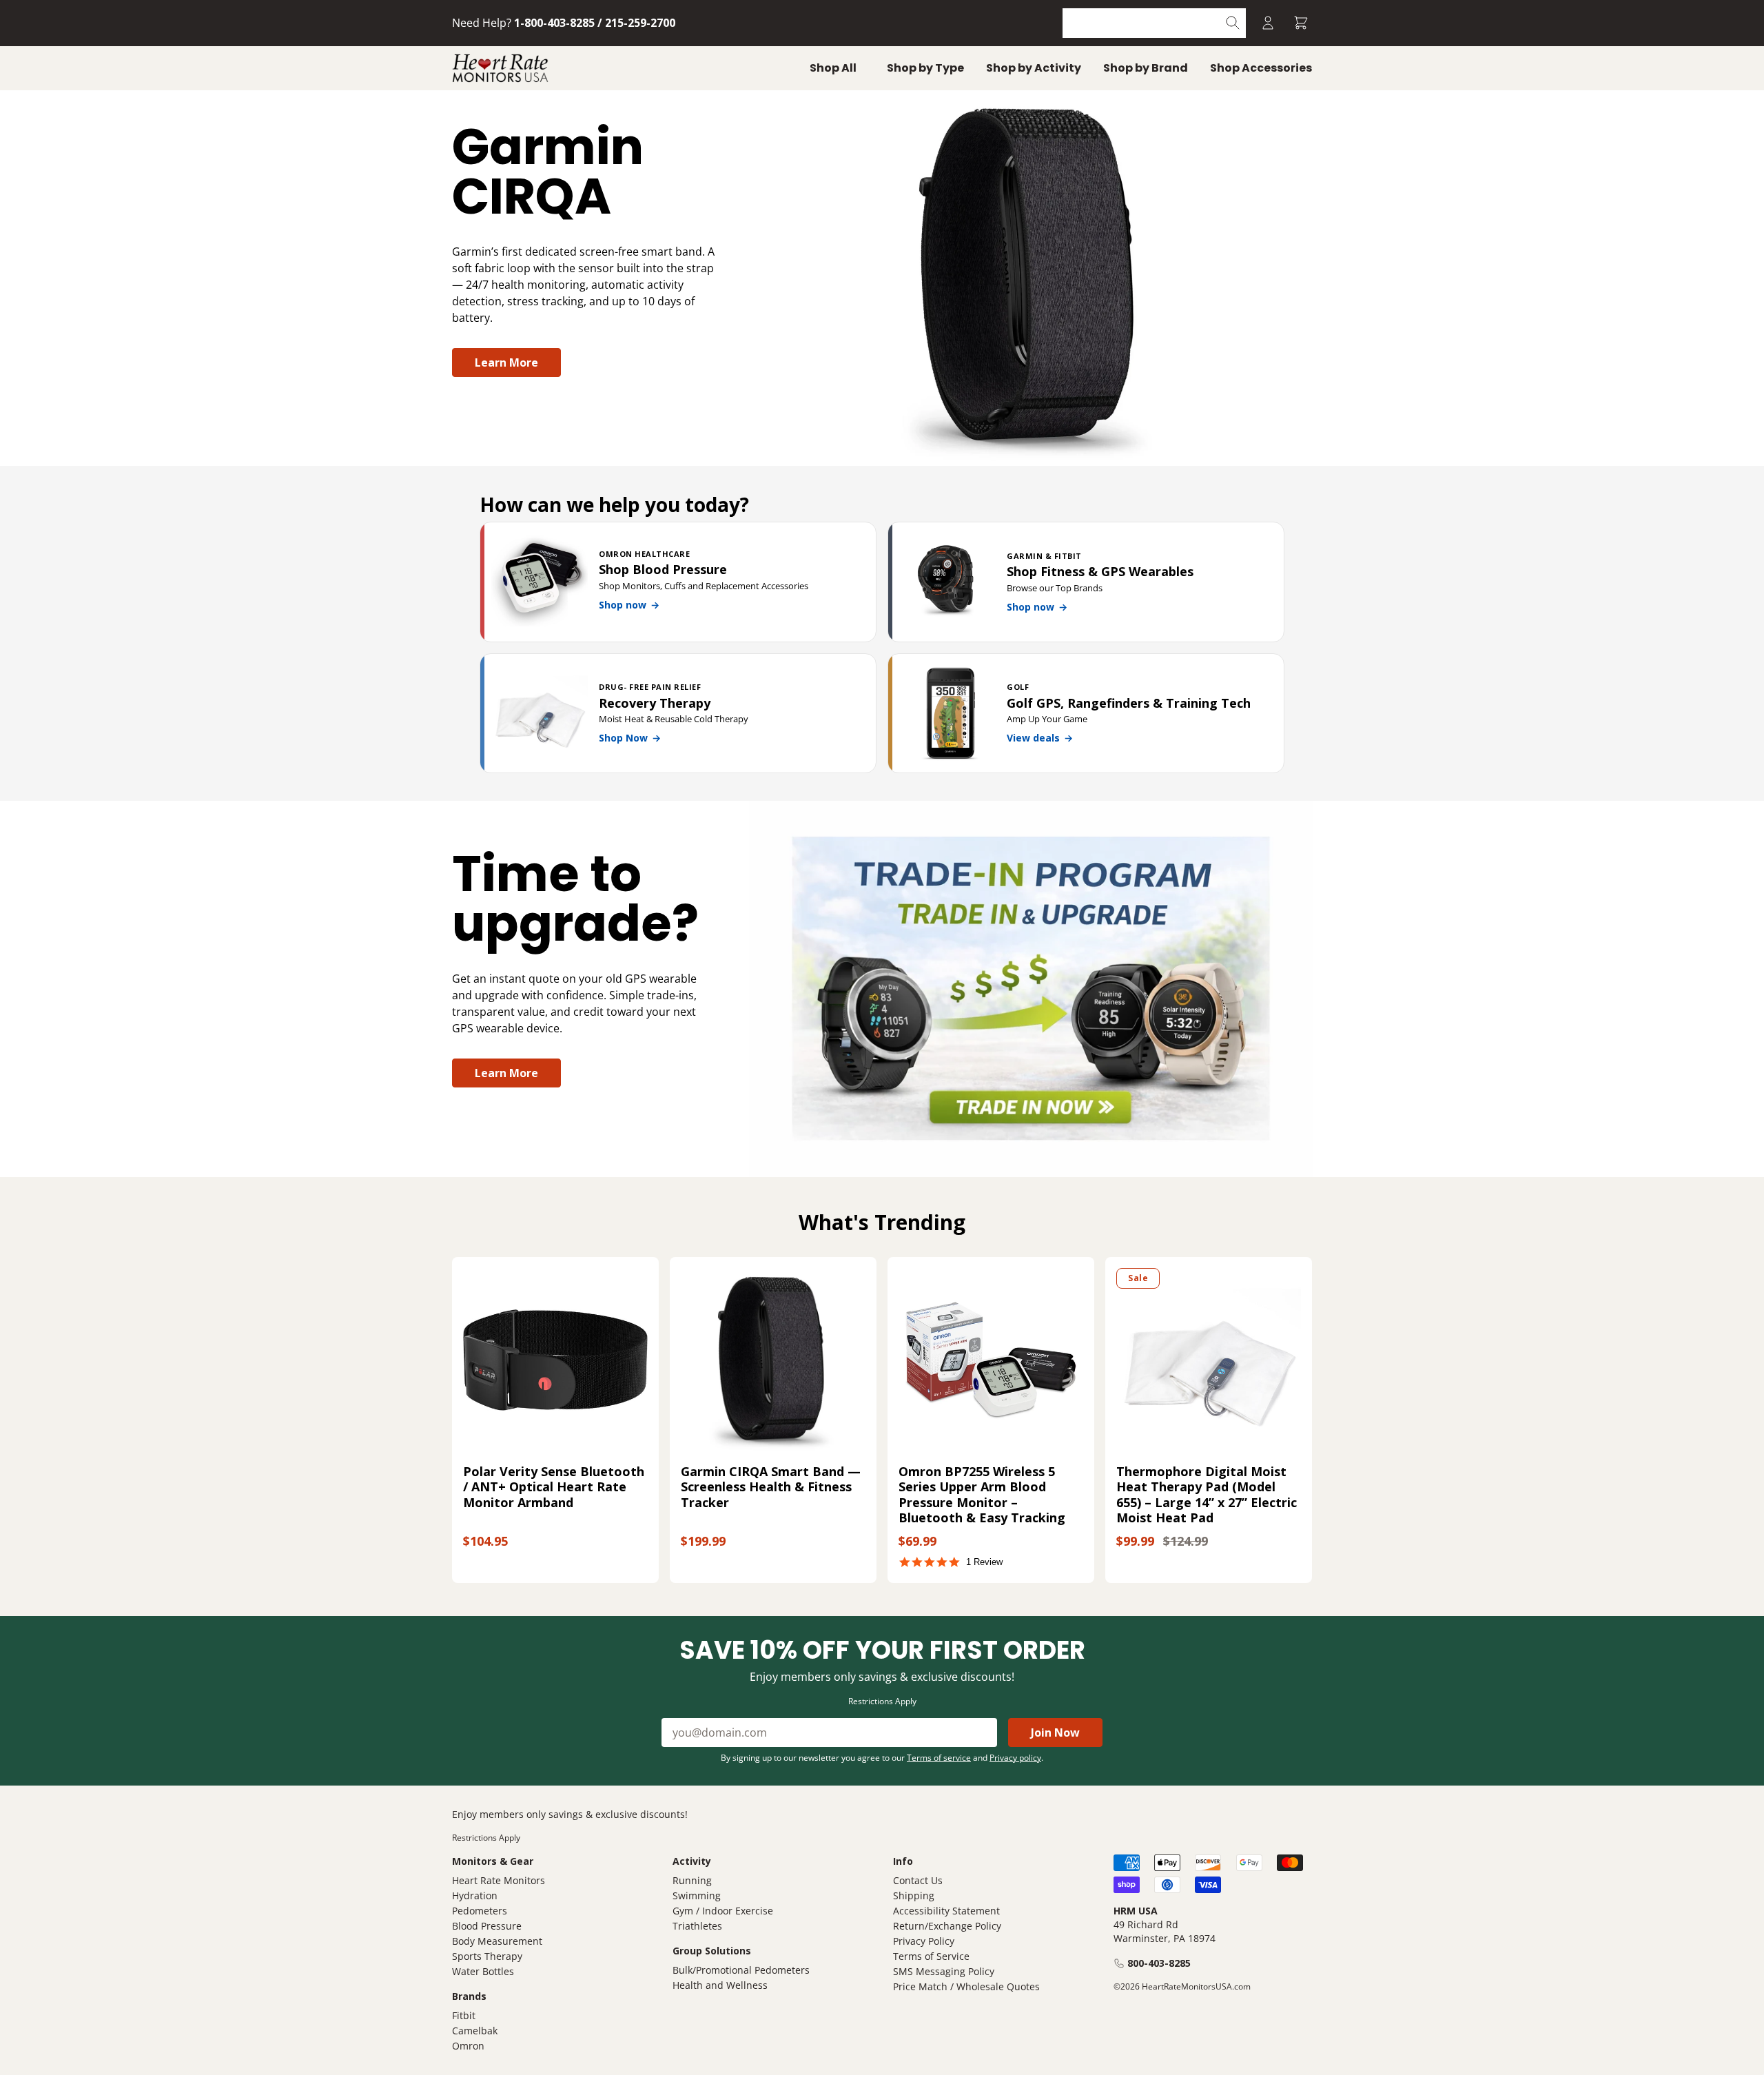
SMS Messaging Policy (944, 1971)
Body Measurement (497, 1941)
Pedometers (480, 1911)
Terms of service (939, 1758)
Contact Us (918, 1880)
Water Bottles (483, 1971)
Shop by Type (925, 68)
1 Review (984, 1562)
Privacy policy (1015, 1758)
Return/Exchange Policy (947, 1926)
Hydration (475, 1895)
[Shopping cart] (1301, 23)
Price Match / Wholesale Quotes (966, 1986)
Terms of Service (931, 1956)
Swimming (697, 1895)
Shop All (833, 68)
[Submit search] (1233, 23)
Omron (468, 2046)
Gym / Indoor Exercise (723, 1911)
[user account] (1268, 23)
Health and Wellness (720, 1985)
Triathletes (697, 1926)
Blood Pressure (487, 1926)
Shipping (914, 1895)
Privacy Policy (924, 1941)
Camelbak (475, 2031)
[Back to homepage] (500, 68)
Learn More (506, 362)
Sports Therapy (487, 1956)
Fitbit (464, 2015)
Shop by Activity (1034, 68)
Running (692, 1880)
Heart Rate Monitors (499, 1880)
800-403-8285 (1159, 1963)
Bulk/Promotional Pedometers (741, 1970)
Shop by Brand (1146, 68)
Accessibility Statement (946, 1911)
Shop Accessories (1261, 68)
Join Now (1055, 1732)
